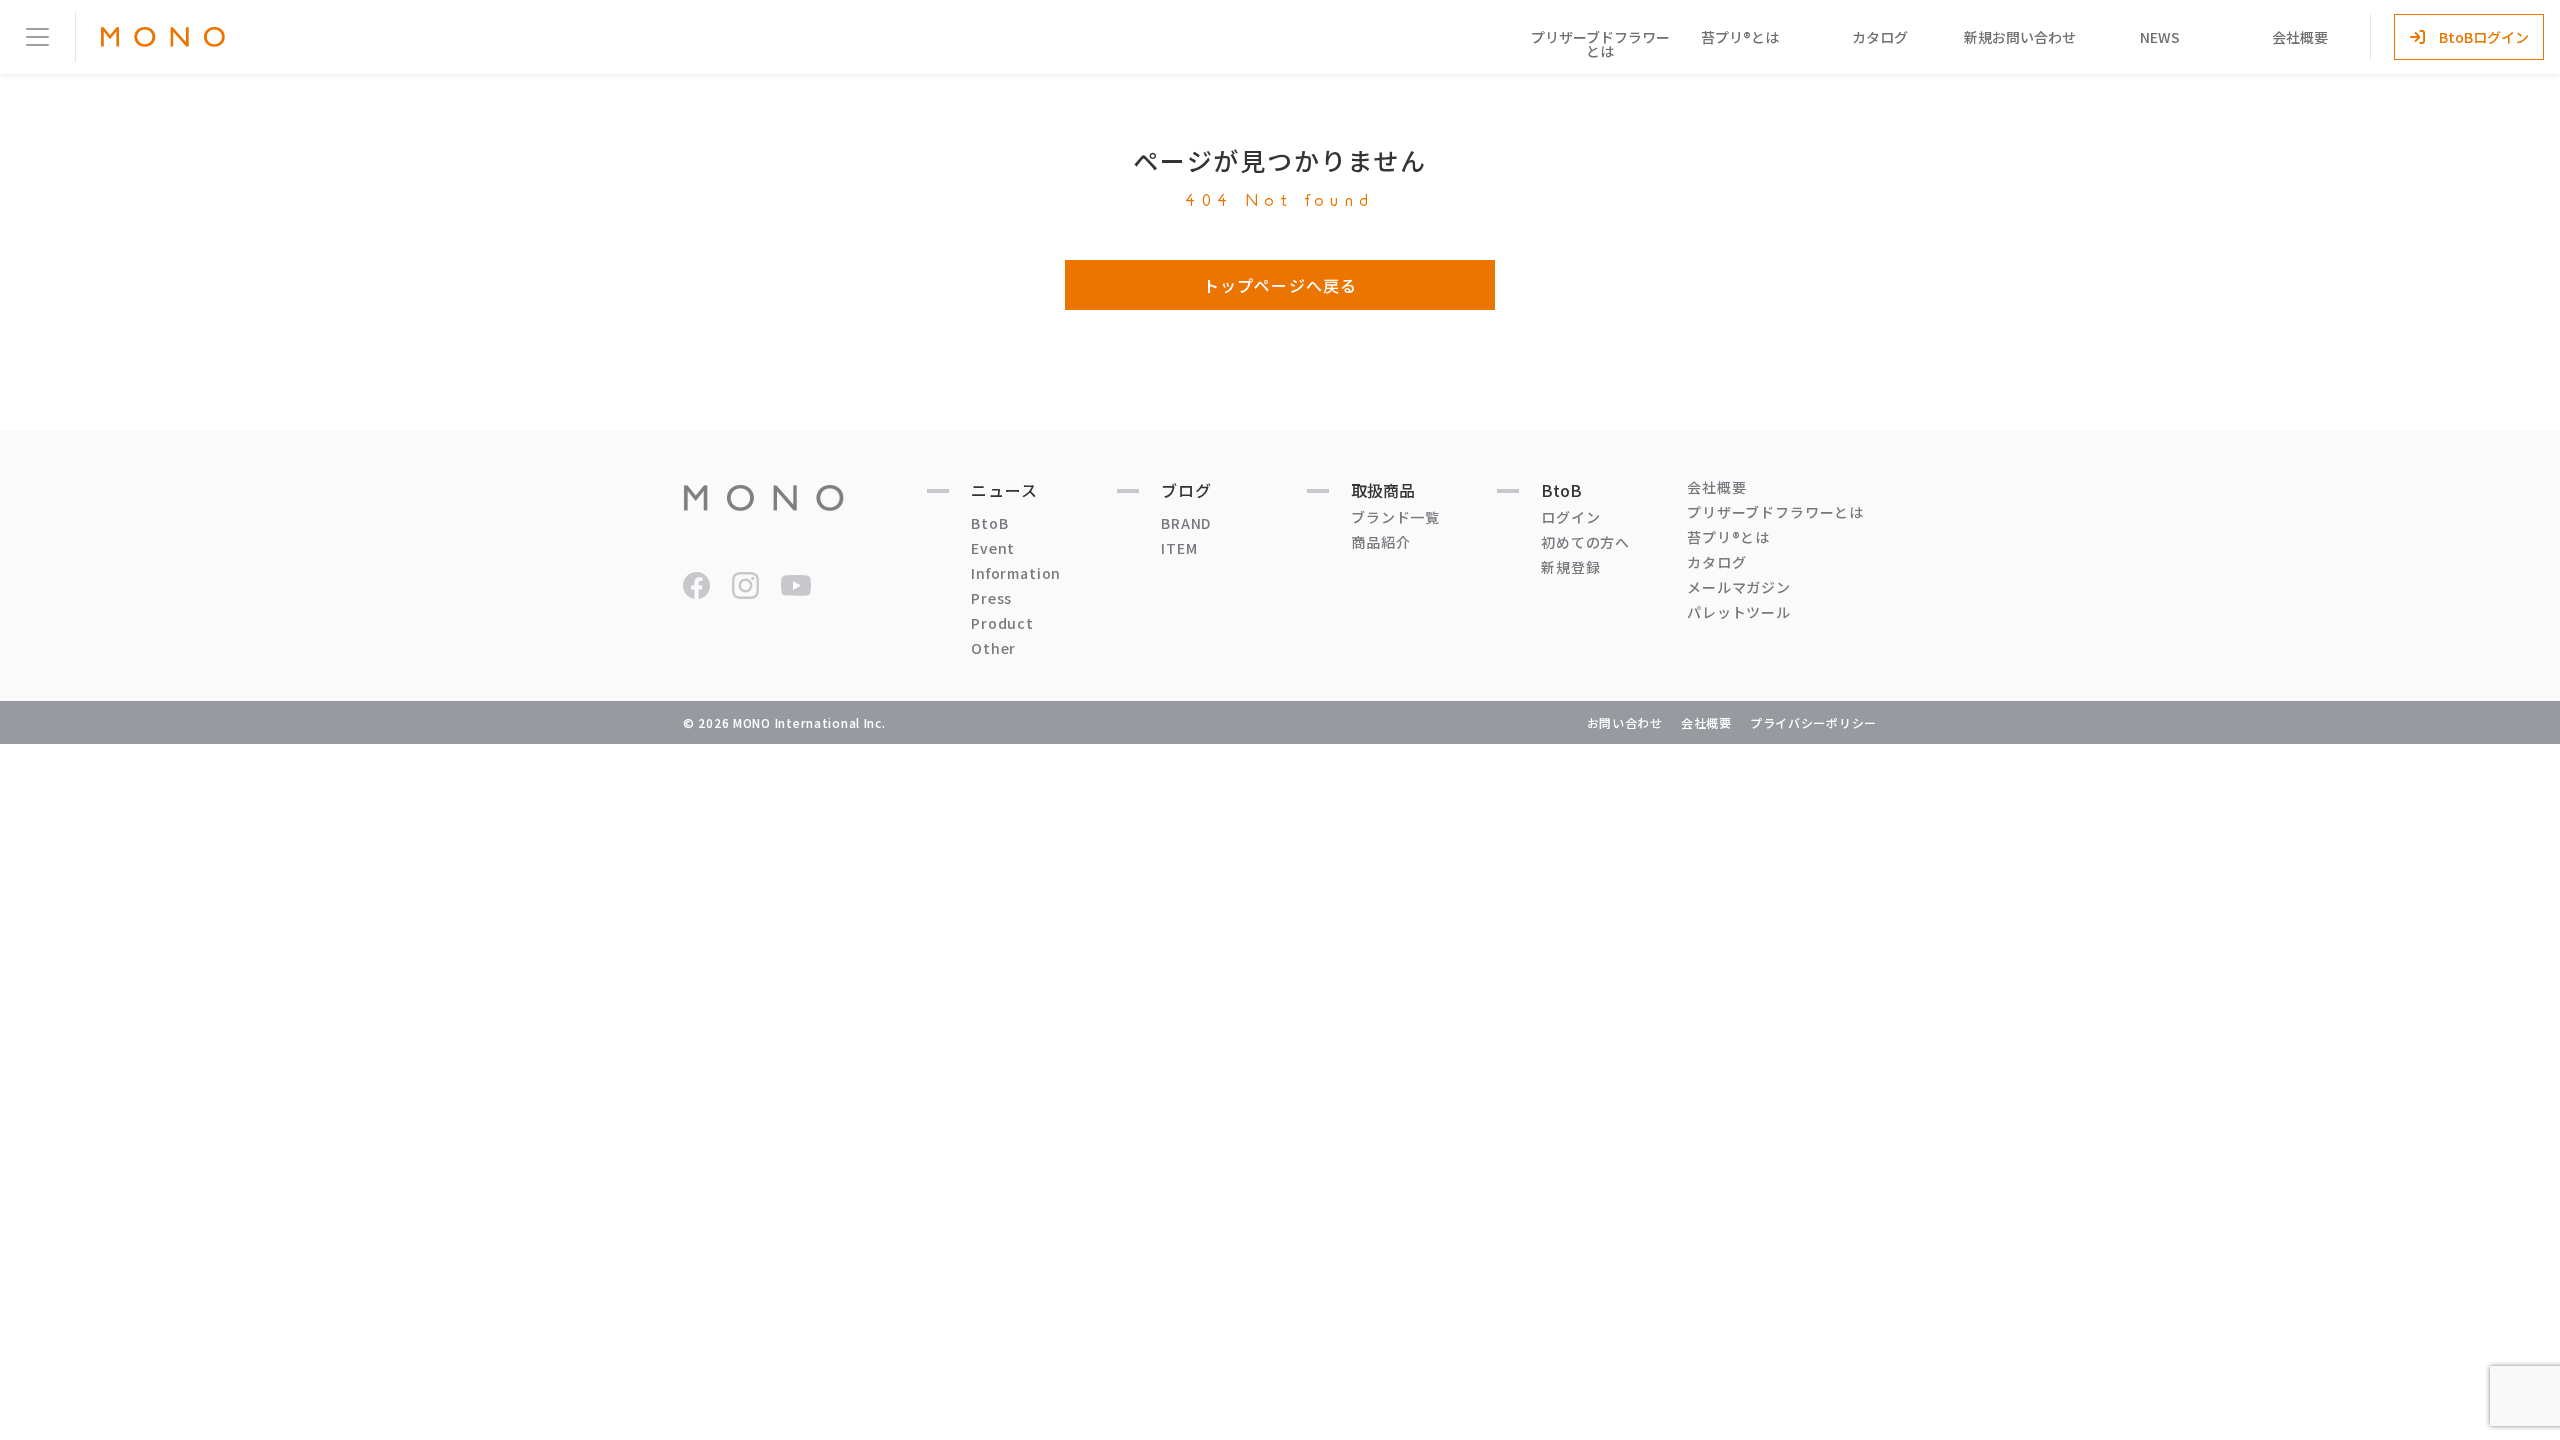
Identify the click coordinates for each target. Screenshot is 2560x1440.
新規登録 (1570, 567)
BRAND (1186, 523)
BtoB (989, 523)
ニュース (1004, 490)
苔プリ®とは (1740, 37)
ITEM (1179, 548)
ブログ (1186, 490)
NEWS (2160, 37)
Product (1002, 623)
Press (991, 598)
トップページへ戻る (1280, 285)
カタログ (1880, 37)
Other (993, 648)
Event (993, 548)
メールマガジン (1739, 587)
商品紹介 (1380, 542)
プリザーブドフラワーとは (1600, 44)
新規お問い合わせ (2020, 37)
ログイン (1570, 517)
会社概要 (2300, 37)
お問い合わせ (1625, 722)
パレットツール (1739, 612)
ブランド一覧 (1395, 517)
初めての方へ (1585, 542)
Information (1016, 573)
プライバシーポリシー (1813, 722)
